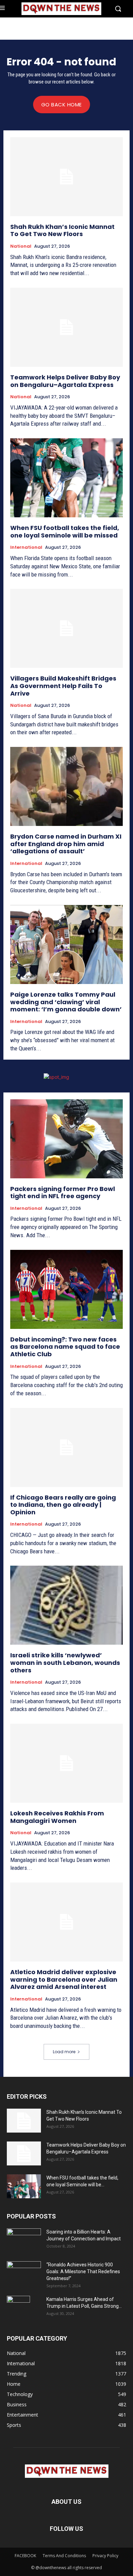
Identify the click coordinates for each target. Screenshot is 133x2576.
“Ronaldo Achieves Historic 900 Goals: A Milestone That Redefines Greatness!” (83, 2271)
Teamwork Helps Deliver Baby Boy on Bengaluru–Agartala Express (65, 381)
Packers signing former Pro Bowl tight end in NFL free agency (63, 1193)
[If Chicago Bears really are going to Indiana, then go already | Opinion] (66, 1447)
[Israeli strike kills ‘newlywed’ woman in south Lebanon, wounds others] (66, 1605)
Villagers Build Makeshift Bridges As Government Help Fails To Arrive (63, 686)
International (26, 547)
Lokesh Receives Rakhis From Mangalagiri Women (57, 1817)
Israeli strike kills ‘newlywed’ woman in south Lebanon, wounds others (65, 1662)
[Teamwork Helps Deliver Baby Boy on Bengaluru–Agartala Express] (66, 327)
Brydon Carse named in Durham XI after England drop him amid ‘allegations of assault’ (66, 844)
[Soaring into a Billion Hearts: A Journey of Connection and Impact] (24, 2240)
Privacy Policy (105, 2556)
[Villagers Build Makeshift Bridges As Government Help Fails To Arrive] (66, 628)
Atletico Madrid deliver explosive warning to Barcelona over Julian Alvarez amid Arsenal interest (64, 1979)
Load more (64, 2052)
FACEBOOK (25, 2556)
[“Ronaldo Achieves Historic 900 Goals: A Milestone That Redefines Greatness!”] (24, 2271)
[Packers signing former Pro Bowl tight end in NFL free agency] (66, 1139)
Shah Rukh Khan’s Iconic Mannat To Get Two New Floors (62, 230)
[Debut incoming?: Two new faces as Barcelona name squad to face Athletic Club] (66, 1289)
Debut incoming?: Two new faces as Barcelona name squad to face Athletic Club (65, 1347)
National (21, 246)
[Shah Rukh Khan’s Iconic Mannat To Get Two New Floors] (66, 177)
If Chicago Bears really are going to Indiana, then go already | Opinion (63, 1505)
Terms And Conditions (64, 2556)
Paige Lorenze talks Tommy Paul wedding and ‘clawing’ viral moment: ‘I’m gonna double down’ (66, 1002)
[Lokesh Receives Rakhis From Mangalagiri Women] (66, 1763)
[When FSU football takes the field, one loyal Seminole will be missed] (66, 478)
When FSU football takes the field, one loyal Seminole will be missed (65, 532)
